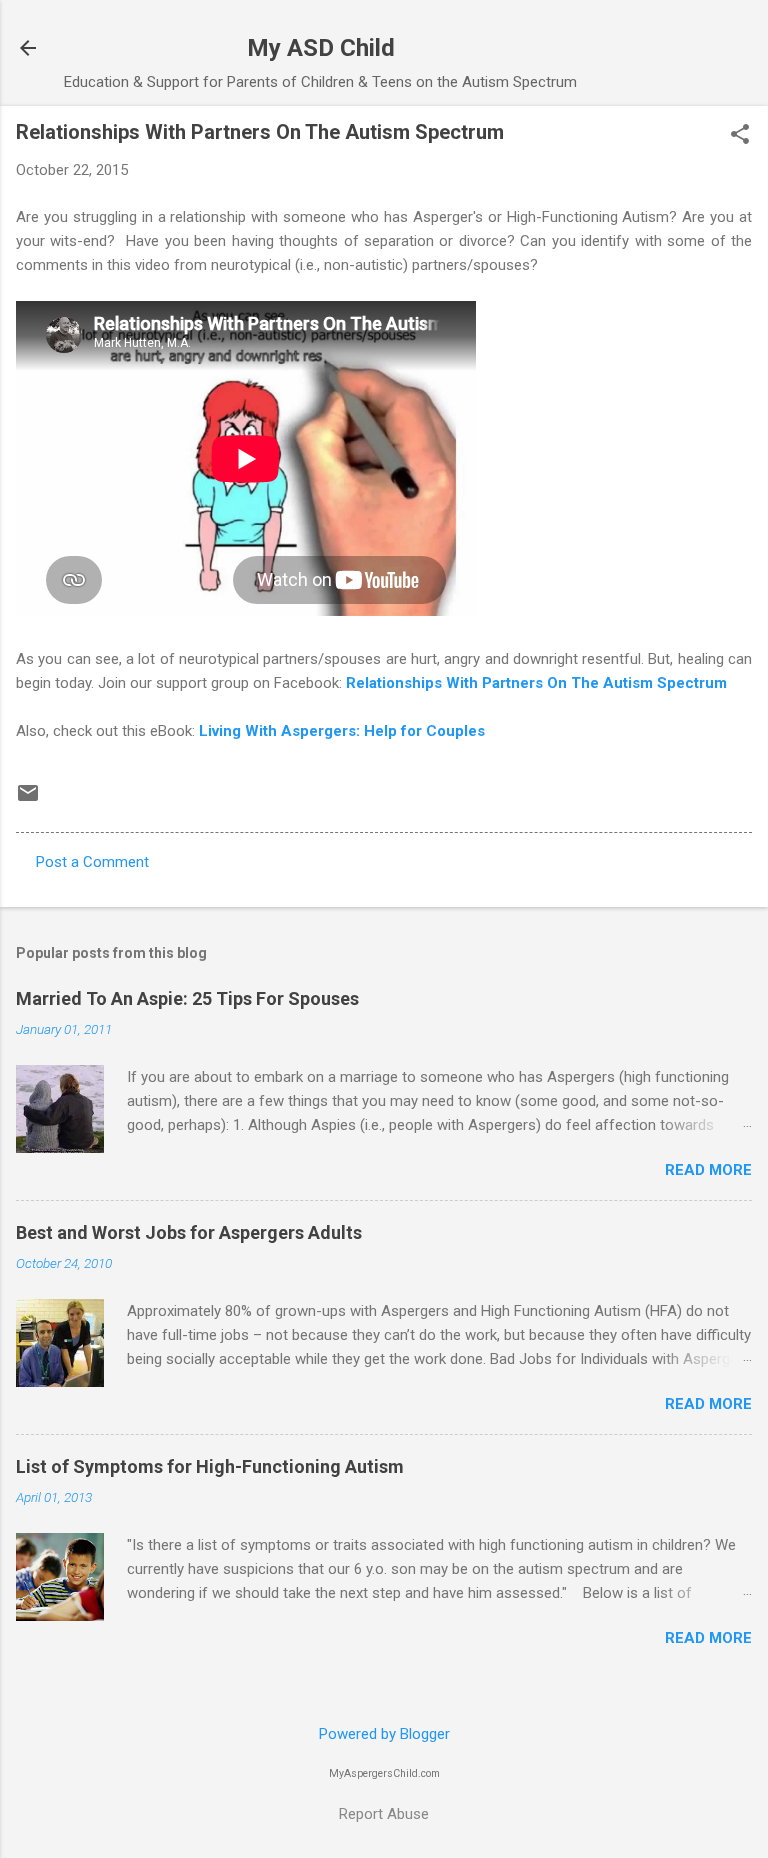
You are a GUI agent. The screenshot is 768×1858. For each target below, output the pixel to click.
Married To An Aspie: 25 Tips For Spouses (187, 998)
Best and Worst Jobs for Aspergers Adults (189, 1232)
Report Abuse (384, 1814)
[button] (740, 136)
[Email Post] (28, 800)
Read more (708, 1170)
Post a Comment (92, 862)
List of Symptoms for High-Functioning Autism (210, 1466)
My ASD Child (321, 48)
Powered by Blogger (384, 1734)
